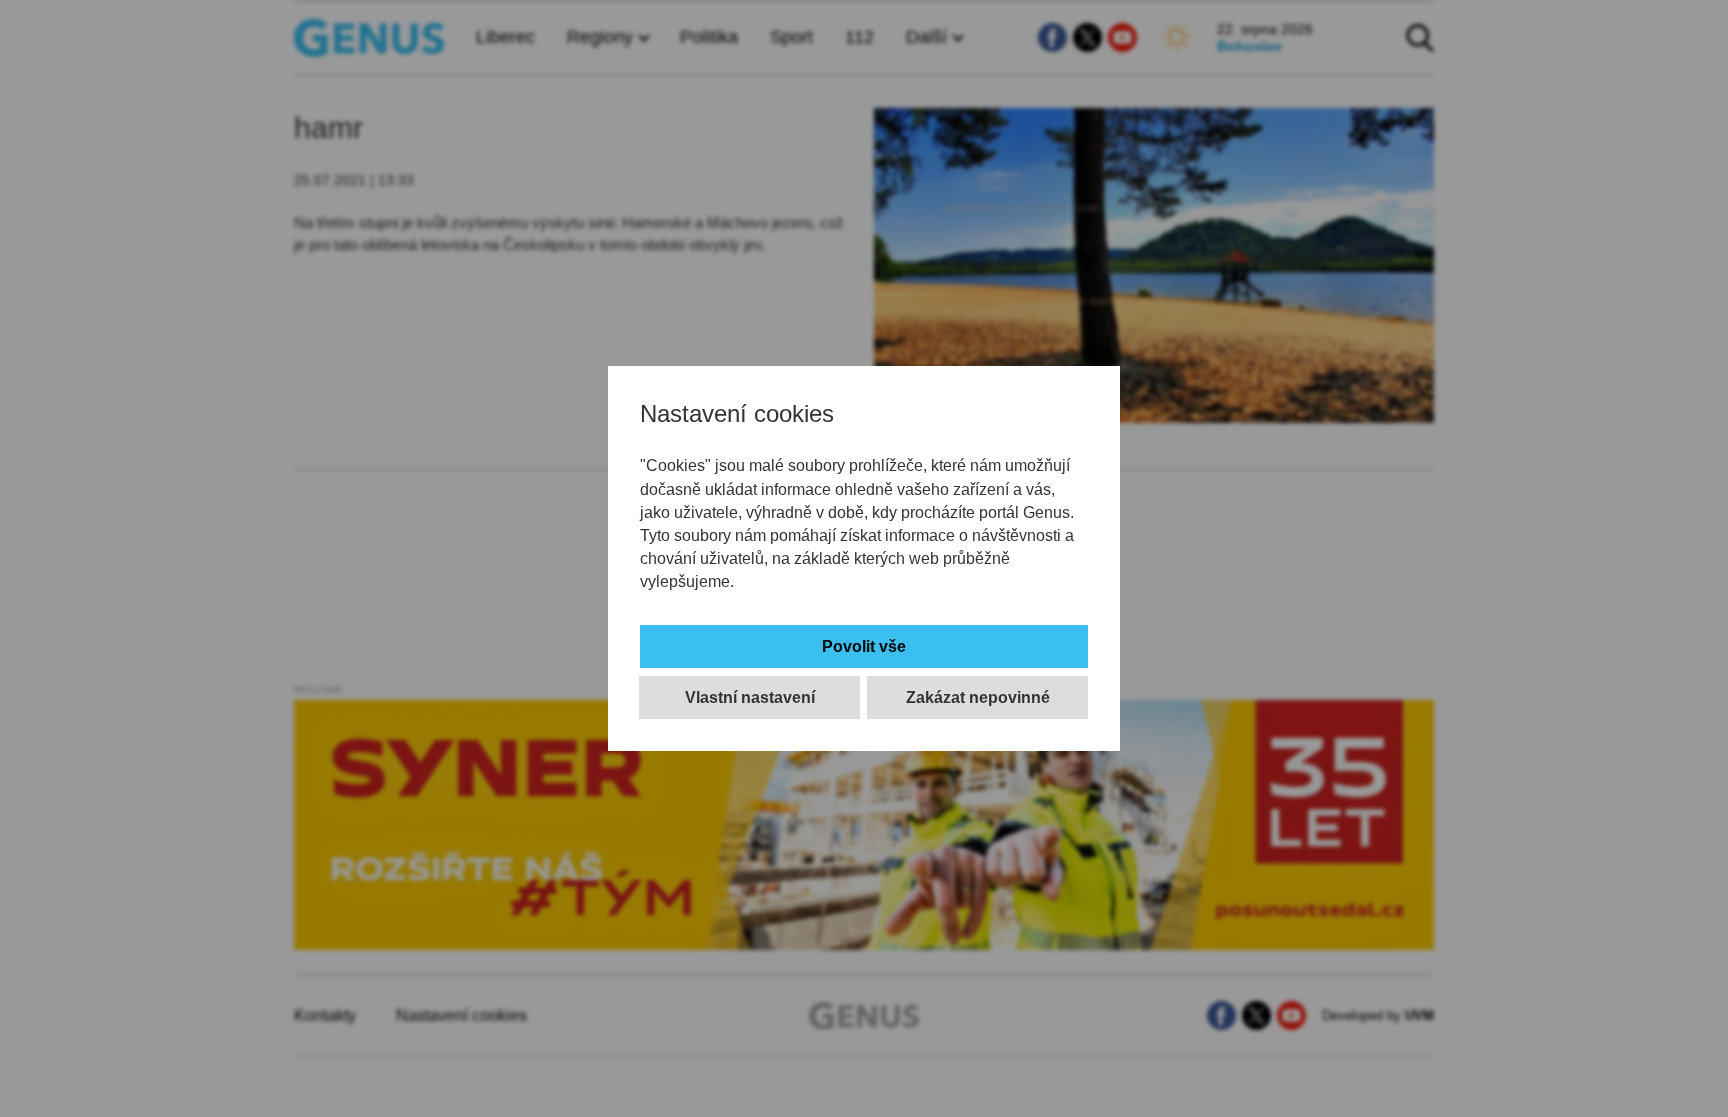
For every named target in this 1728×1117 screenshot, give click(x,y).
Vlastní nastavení (750, 697)
